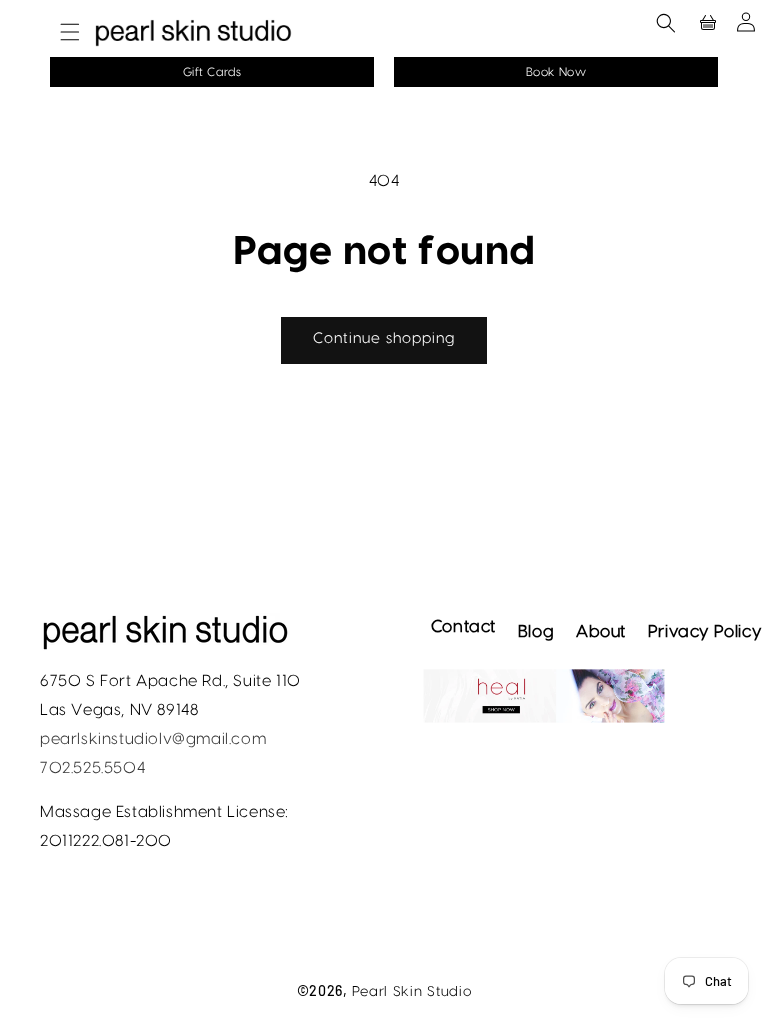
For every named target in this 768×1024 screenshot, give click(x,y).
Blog (536, 631)
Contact (463, 626)
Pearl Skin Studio (412, 992)
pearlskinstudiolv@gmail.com (153, 739)
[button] (60, 32)
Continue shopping (384, 338)
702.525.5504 (92, 768)
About (601, 631)
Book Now (556, 72)
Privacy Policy (704, 631)
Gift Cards (212, 72)
